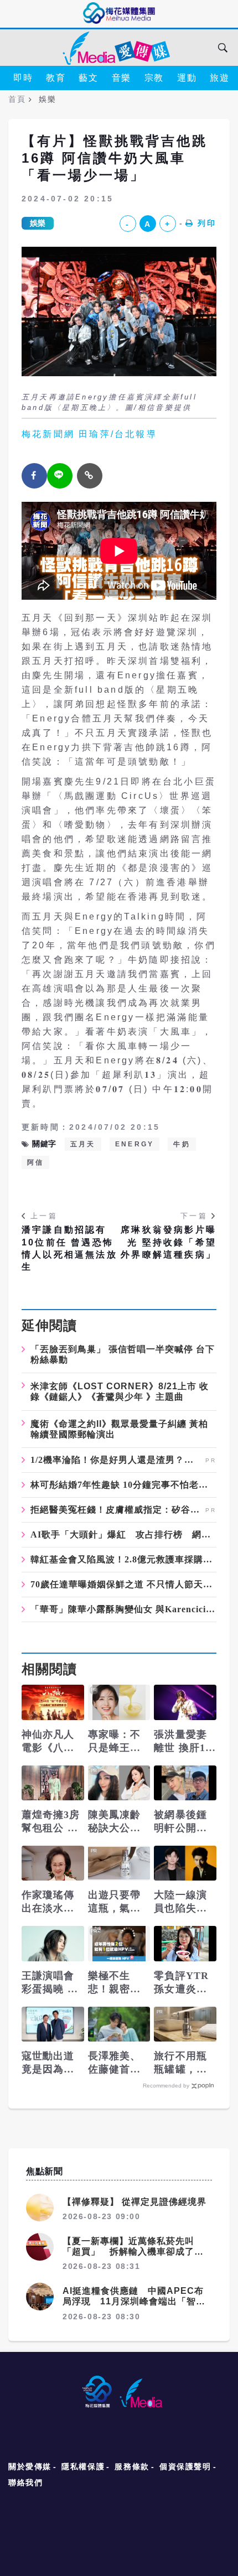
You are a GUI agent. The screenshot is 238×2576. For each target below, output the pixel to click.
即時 (23, 78)
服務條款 (132, 2466)
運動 (187, 78)
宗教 (154, 78)
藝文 (88, 78)
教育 (56, 78)
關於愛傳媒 (30, 2466)
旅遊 (219, 78)
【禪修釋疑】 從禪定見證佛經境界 (134, 2202)
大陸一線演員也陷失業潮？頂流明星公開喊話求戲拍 (180, 1902)
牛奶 (182, 1144)
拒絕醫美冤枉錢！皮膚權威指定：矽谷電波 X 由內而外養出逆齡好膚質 (117, 1510)
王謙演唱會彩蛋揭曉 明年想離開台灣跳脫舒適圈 (50, 1983)
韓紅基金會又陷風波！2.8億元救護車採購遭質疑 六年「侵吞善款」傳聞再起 (123, 1560)
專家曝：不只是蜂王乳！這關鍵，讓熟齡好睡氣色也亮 (115, 1742)
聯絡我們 (25, 2482)
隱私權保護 (83, 2466)
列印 (207, 223)
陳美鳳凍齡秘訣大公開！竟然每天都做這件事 (115, 1822)
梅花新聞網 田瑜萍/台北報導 (89, 434)
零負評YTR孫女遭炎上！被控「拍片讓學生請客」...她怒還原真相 (181, 1983)
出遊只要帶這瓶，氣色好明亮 (115, 1902)
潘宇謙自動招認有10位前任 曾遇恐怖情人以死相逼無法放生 (69, 1248)
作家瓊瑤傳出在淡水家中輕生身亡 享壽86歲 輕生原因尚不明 (50, 1902)
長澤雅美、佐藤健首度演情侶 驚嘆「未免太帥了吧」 (116, 2063)
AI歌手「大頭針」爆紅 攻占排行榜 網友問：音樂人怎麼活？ (123, 1535)
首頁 (17, 99)
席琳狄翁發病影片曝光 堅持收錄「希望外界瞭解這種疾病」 (169, 1242)
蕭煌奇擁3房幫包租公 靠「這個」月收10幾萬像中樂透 (51, 1822)
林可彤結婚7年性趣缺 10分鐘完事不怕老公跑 (123, 1485)
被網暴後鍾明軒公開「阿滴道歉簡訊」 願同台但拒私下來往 (182, 1822)
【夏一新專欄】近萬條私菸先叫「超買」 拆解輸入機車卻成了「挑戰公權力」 (128, 2252)
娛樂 (38, 223)
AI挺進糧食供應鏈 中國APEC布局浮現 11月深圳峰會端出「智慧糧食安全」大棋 (134, 2301)
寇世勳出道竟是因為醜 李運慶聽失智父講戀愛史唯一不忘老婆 (48, 2063)
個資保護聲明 (185, 2466)
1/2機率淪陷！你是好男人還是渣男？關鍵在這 (117, 1460)
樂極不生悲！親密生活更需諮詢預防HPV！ (115, 1983)
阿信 (35, 1162)
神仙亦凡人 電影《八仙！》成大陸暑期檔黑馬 (53, 1742)
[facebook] (34, 476)
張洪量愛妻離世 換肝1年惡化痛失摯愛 (185, 1742)
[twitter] (60, 476)
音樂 (121, 78)
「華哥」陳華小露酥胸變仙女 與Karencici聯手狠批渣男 (123, 1609)
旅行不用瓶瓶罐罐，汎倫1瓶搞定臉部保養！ (183, 2063)
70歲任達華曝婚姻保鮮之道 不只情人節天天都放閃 (123, 1585)
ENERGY (134, 1144)
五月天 (83, 1144)
